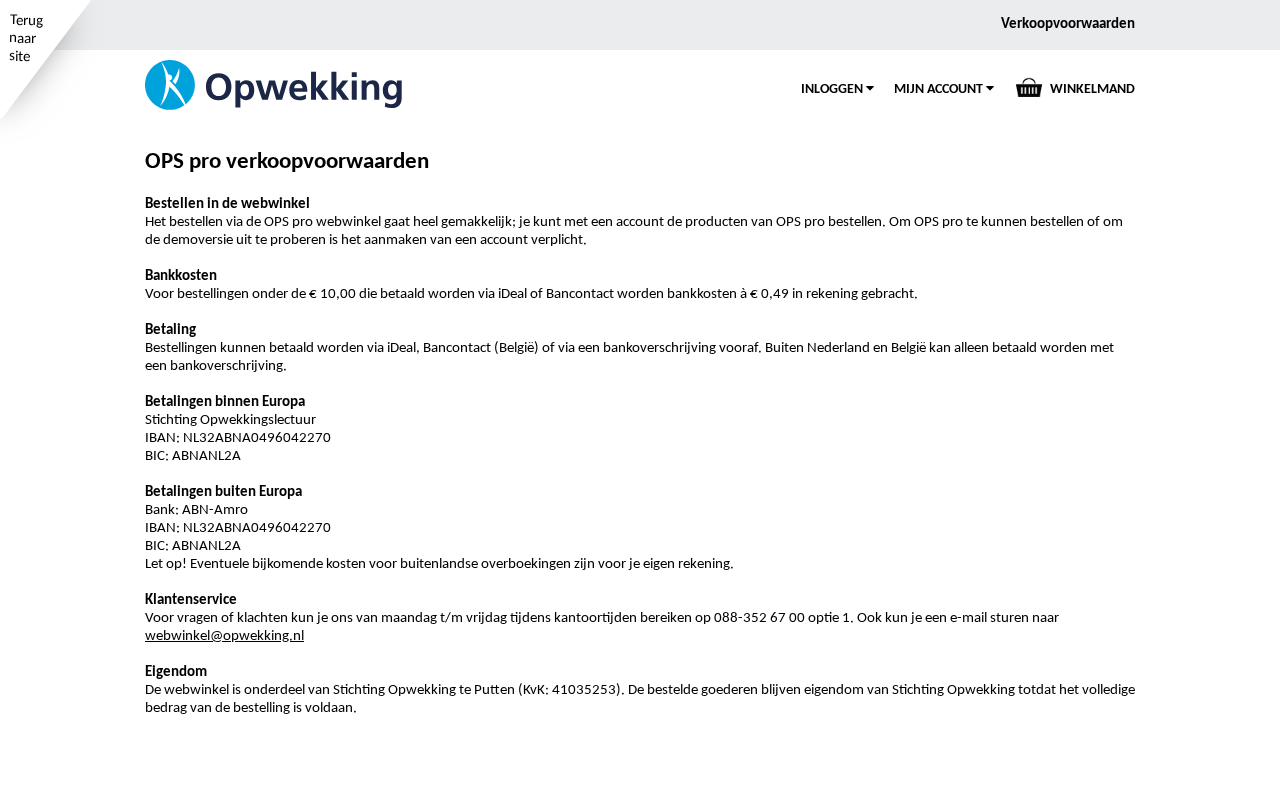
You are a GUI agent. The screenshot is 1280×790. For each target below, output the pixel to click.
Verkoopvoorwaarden (1068, 24)
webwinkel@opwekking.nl (224, 636)
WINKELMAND (1092, 89)
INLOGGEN (833, 89)
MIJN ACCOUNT (940, 89)
